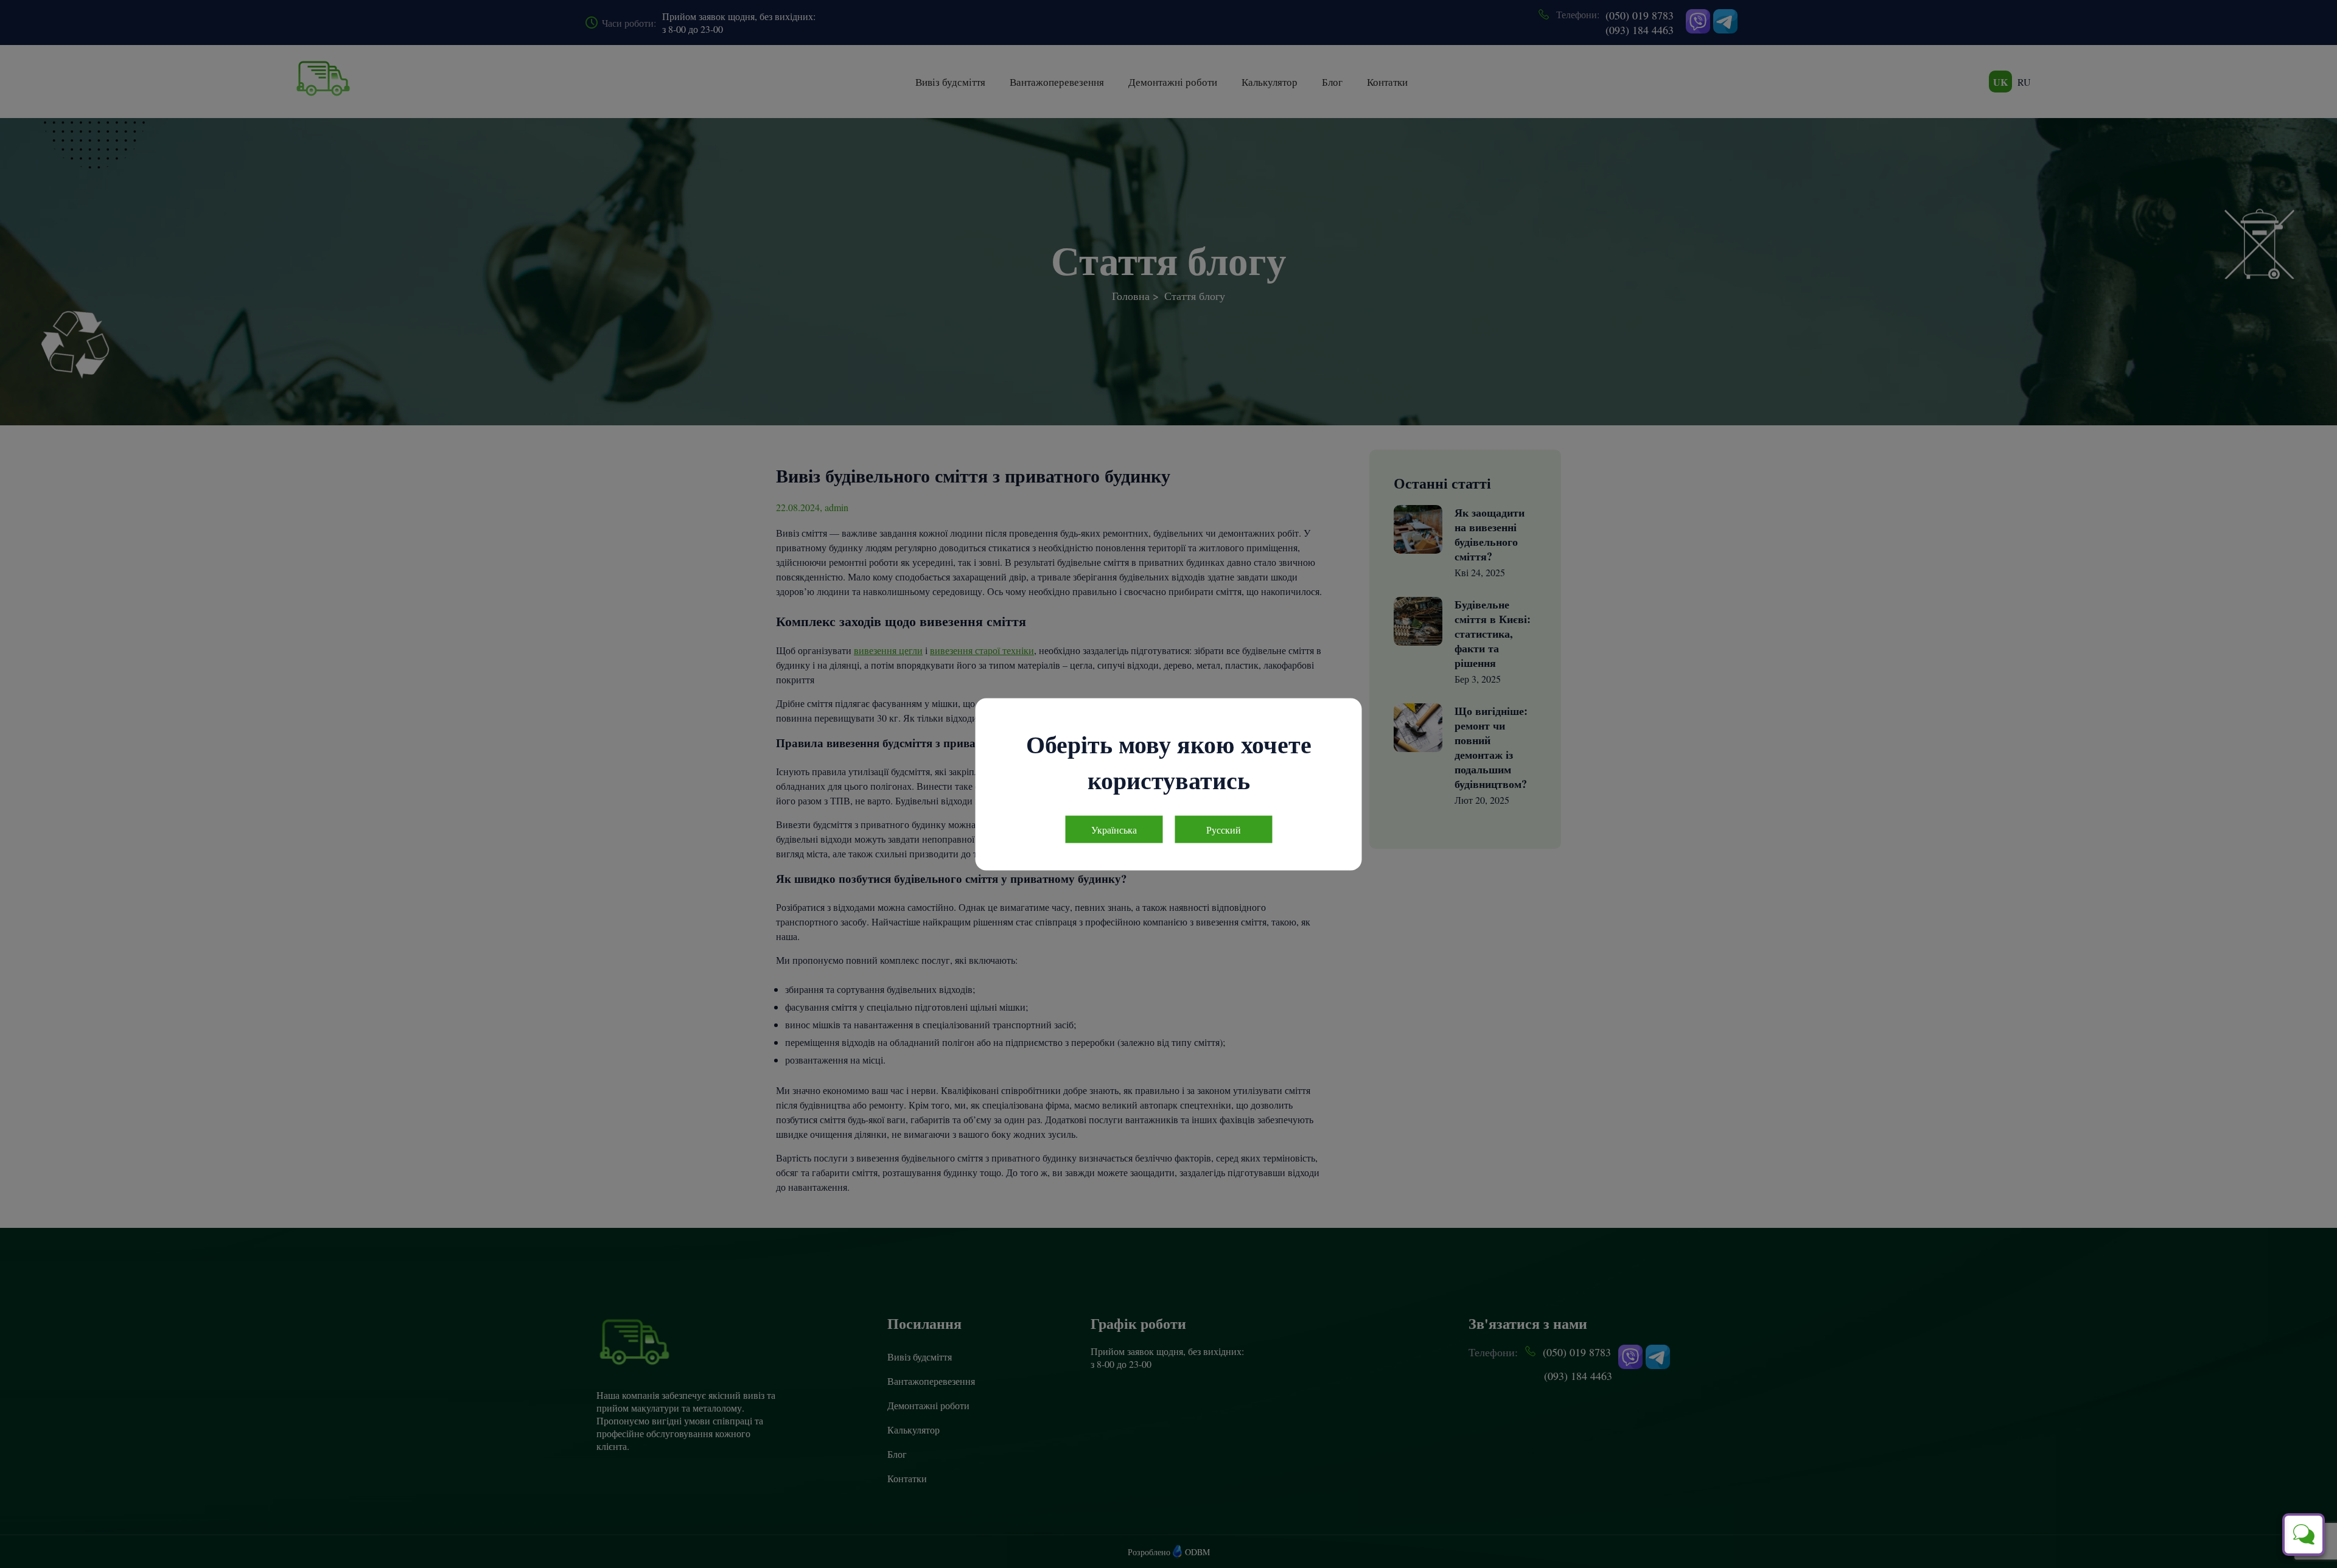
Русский (1224, 829)
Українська (1114, 829)
